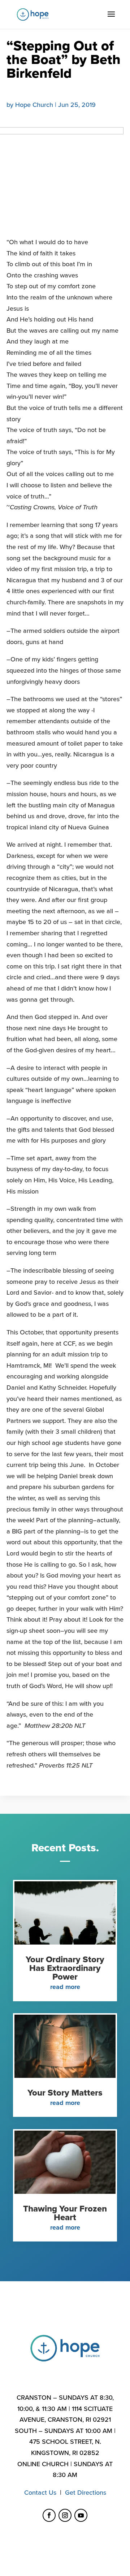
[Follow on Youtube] (81, 2515)
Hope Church (34, 105)
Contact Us (40, 2493)
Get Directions (86, 2493)
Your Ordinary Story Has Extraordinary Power (65, 1968)
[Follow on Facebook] (49, 2515)
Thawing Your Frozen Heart (65, 2213)
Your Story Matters (65, 2093)
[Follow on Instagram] (65, 2515)
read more (65, 1987)
